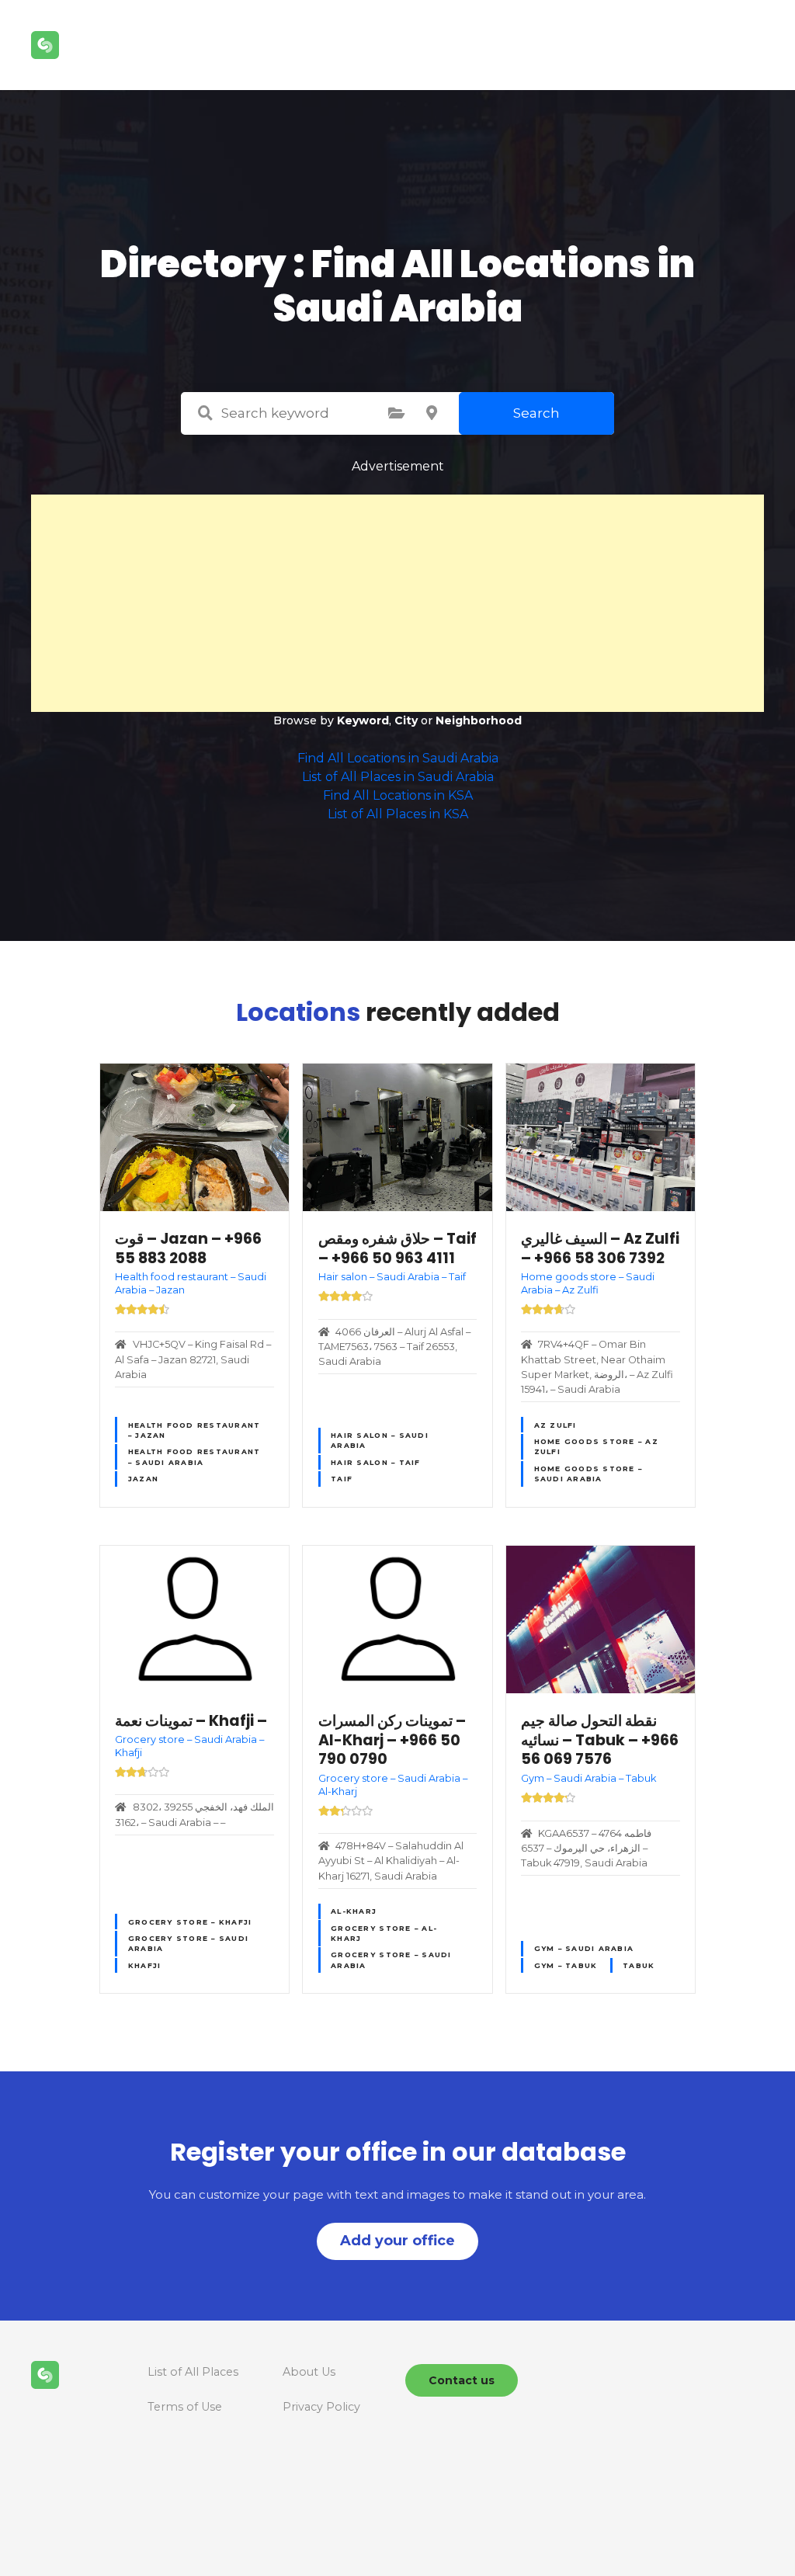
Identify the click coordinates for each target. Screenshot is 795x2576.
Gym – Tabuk (566, 1965)
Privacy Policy (321, 2407)
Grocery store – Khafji (190, 1922)
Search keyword (205, 413)
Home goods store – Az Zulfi (596, 1446)
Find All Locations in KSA (398, 795)
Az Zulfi (555, 1425)
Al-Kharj (354, 1911)
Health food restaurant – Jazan (194, 1430)
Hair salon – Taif (375, 1462)
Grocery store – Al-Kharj (384, 1933)
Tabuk (639, 1965)
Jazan (143, 1479)
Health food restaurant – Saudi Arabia (194, 1456)
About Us (309, 2372)
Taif (342, 1479)
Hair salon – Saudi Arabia (380, 1440)
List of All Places (193, 2372)
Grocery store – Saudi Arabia (188, 1943)
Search (536, 413)
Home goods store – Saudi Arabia (588, 1474)
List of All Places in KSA (398, 814)
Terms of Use (185, 2407)
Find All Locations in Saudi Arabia (398, 758)
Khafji (145, 1965)
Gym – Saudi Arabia (584, 1948)
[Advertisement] (397, 603)
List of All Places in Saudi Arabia (398, 777)
